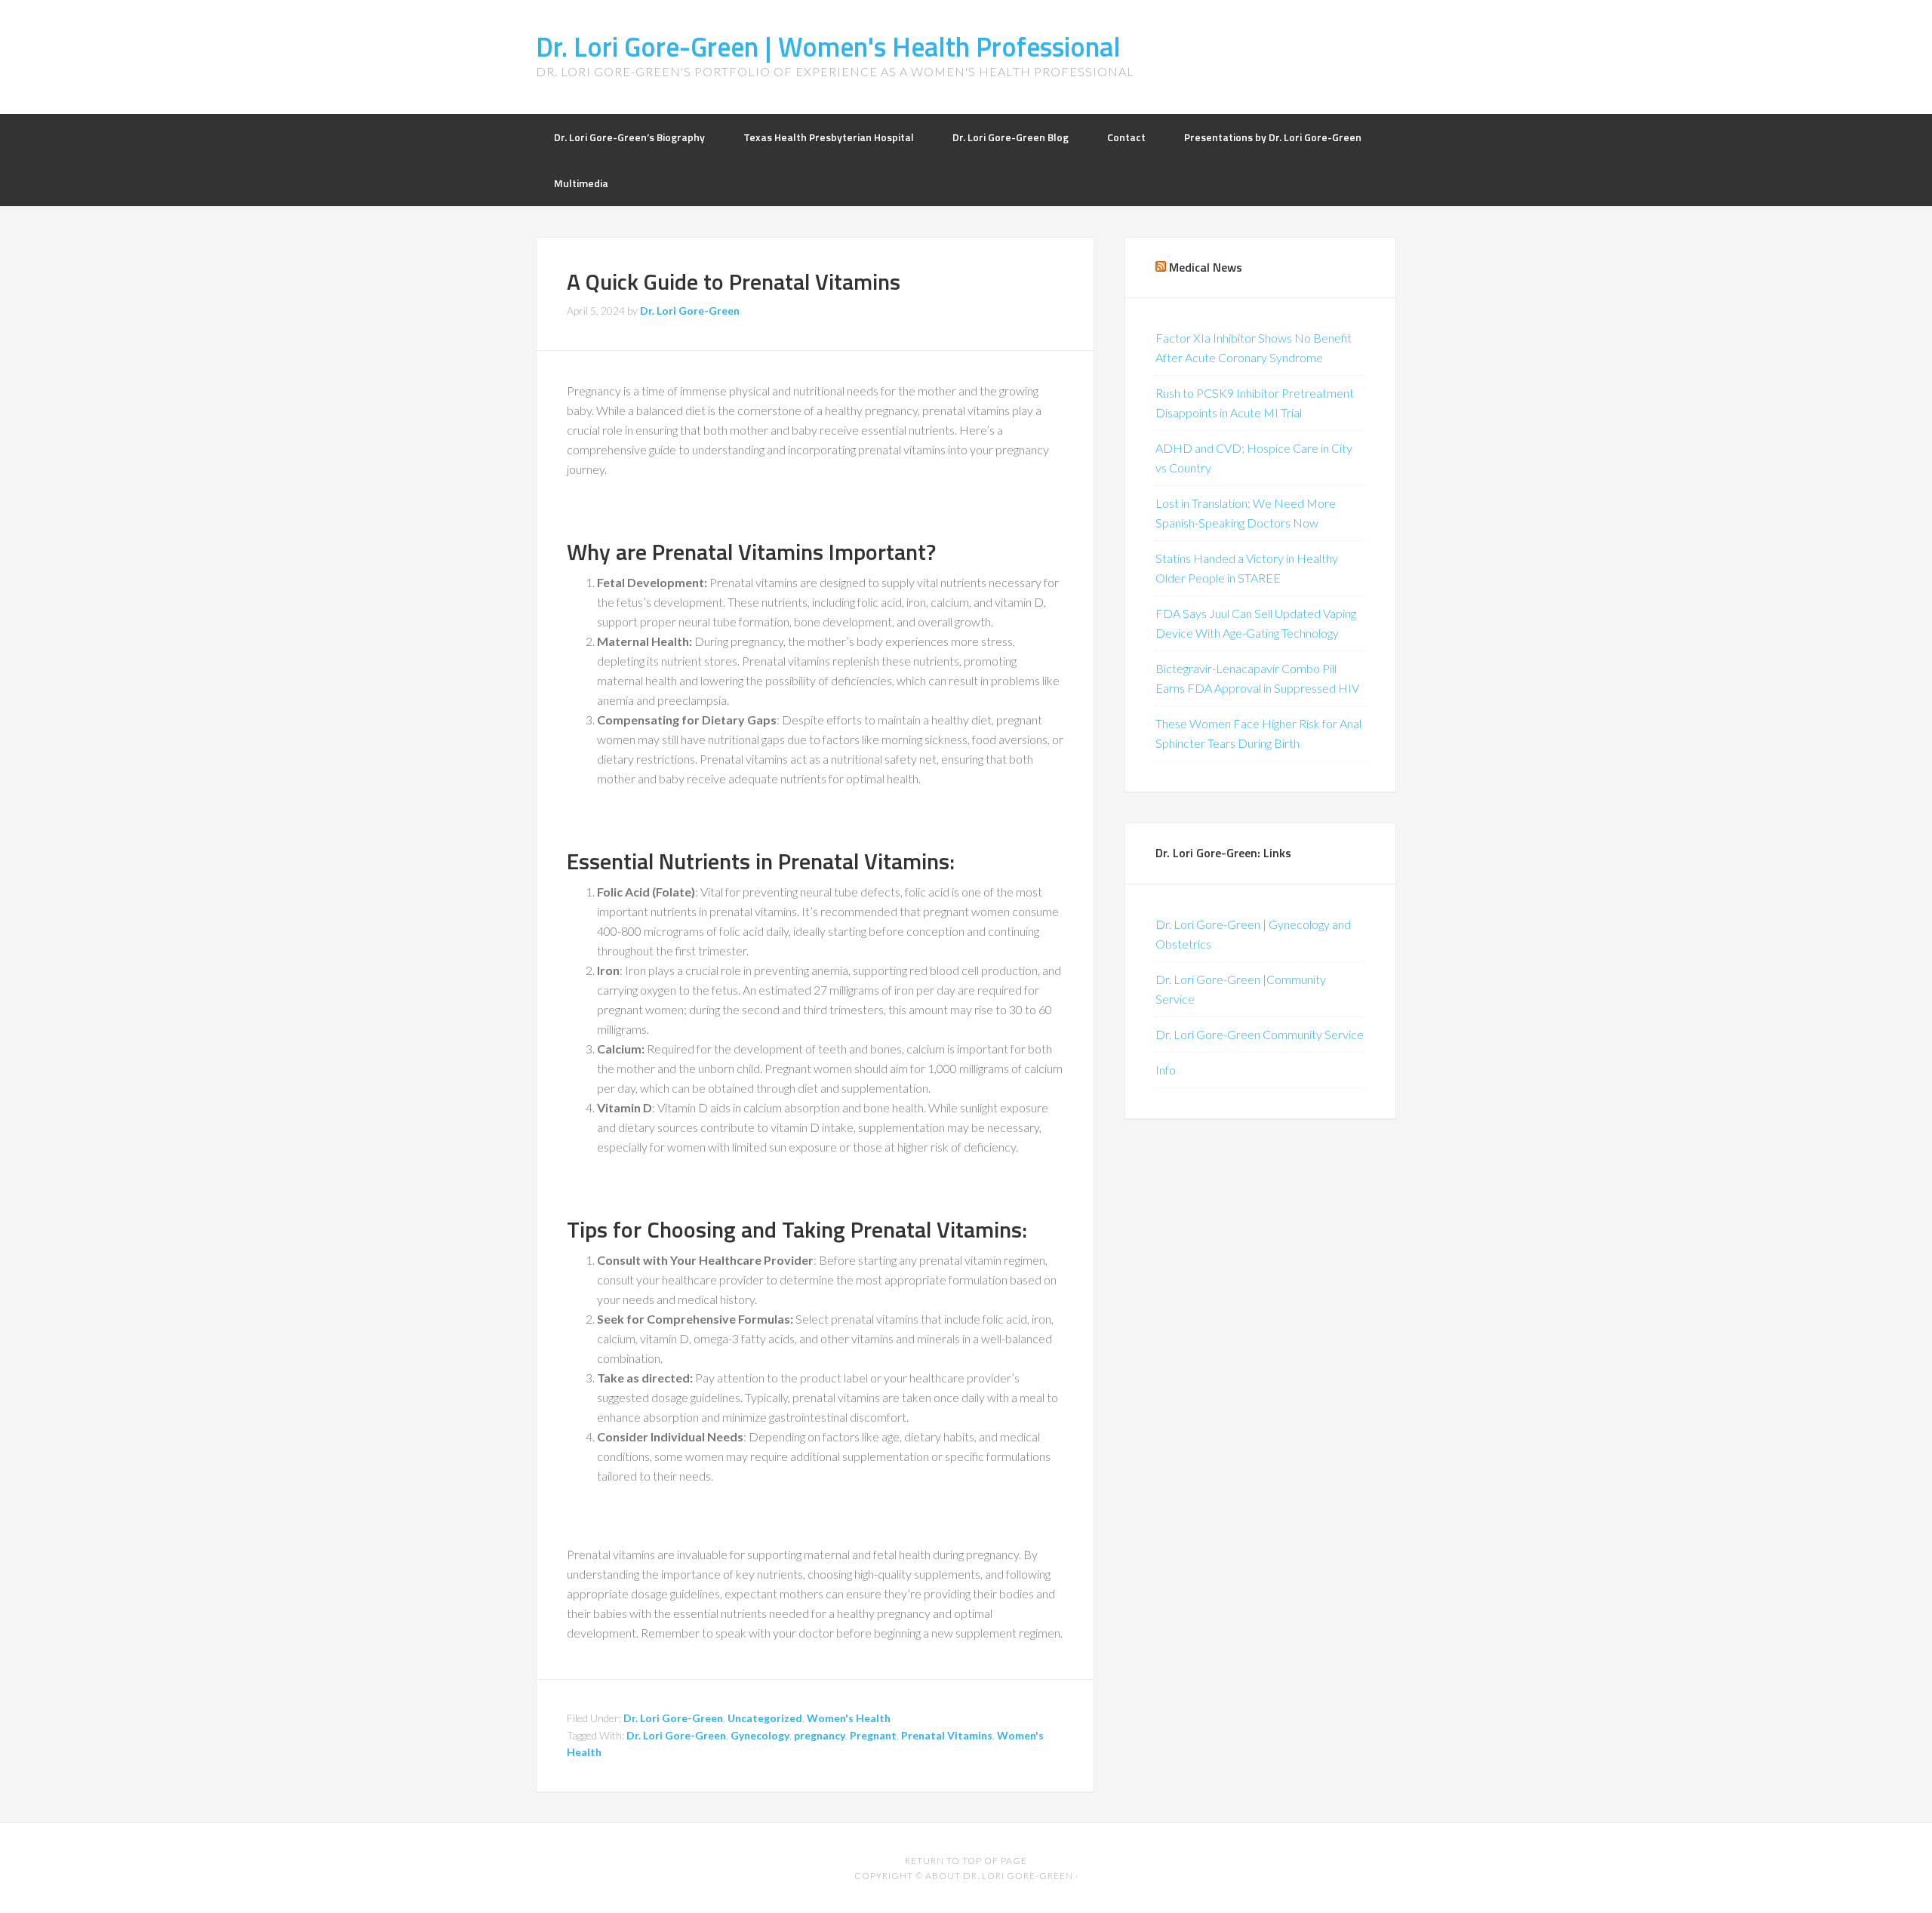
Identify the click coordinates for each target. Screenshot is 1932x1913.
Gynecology (760, 1735)
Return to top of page (966, 1861)
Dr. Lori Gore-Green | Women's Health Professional (828, 46)
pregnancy (820, 1735)
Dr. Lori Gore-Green (673, 1718)
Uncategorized (765, 1718)
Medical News (1206, 267)
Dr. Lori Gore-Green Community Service (1260, 1034)
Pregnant (873, 1735)
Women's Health (849, 1718)
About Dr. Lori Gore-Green (999, 1876)
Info (1166, 1070)
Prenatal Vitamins (947, 1735)
